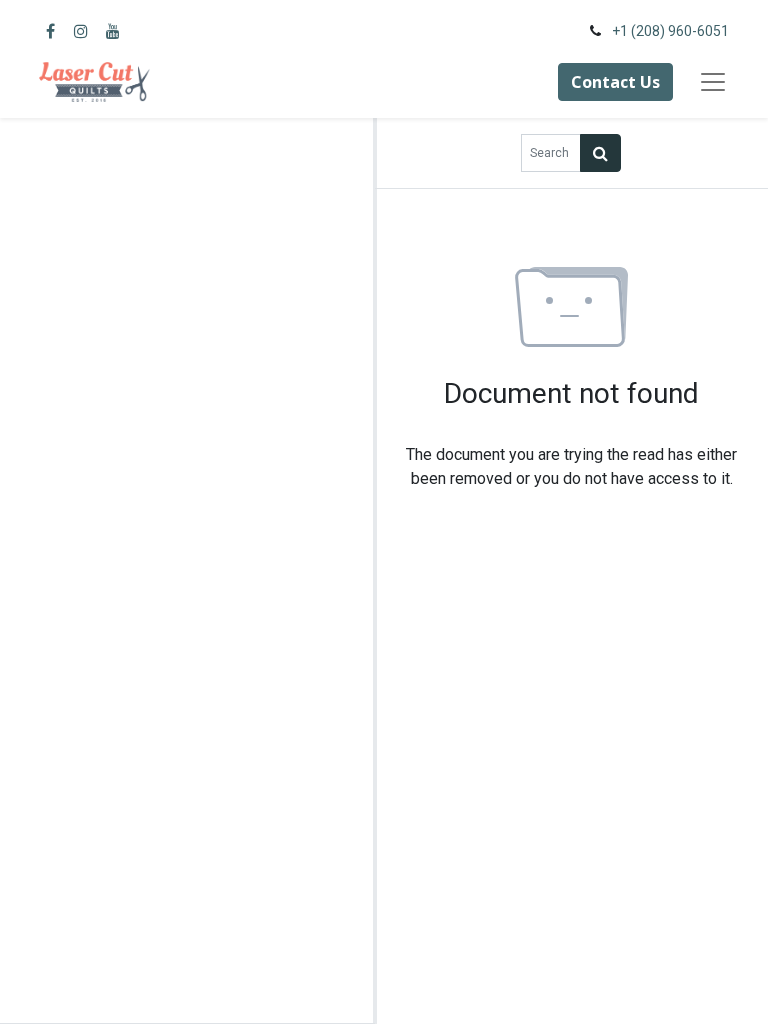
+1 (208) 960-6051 (670, 31)
